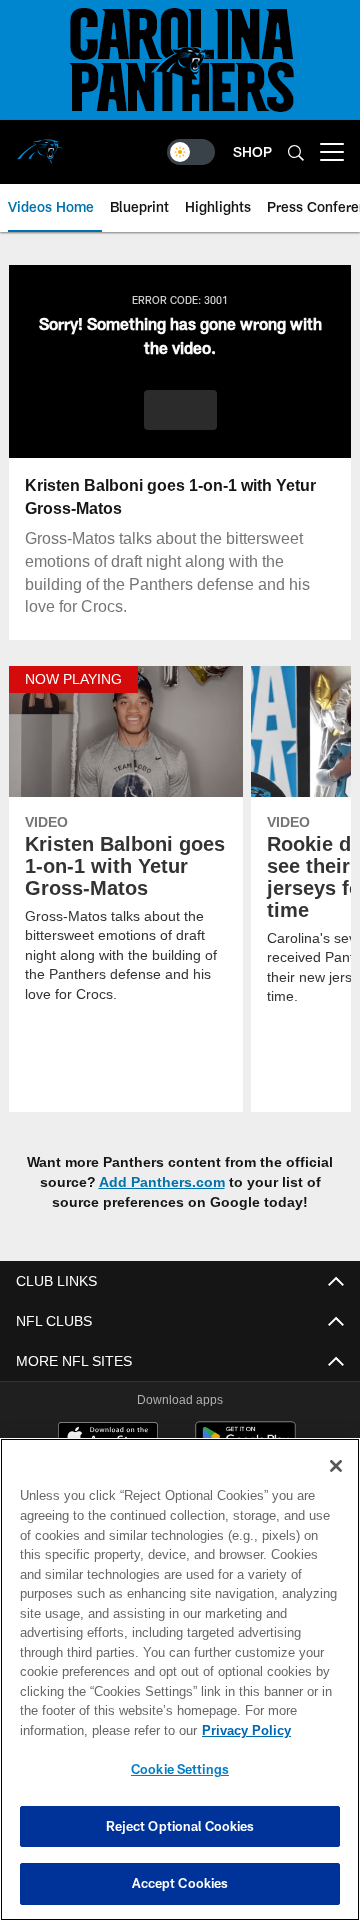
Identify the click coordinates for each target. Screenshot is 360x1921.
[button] (180, 410)
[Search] (296, 152)
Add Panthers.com (162, 1182)
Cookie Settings (180, 1769)
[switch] (191, 152)
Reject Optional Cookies (180, 1826)
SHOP (252, 151)
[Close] (336, 1466)
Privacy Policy (87, 1730)
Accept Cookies (180, 1883)
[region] (180, 1679)
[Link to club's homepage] (40, 144)
